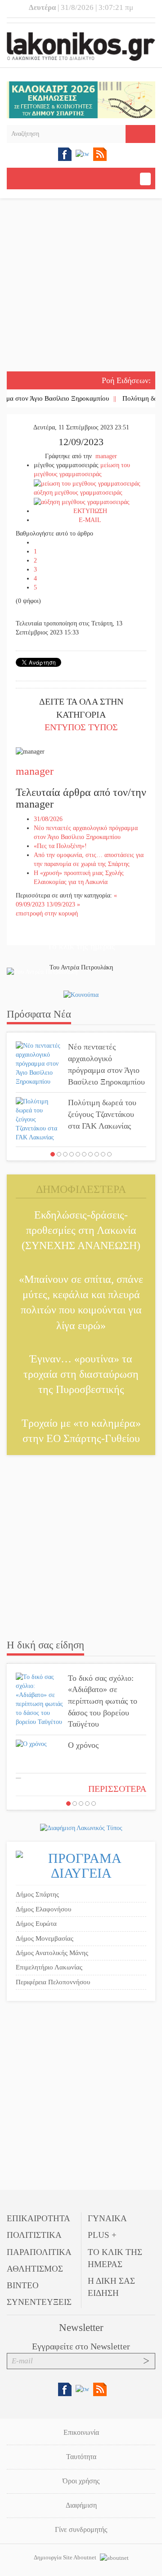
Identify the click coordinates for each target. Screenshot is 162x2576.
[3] (65, 1154)
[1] (53, 1154)
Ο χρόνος (83, 1745)
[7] (90, 1154)
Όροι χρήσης (81, 2481)
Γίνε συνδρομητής (81, 2529)
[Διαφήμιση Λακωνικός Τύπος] (81, 1828)
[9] (103, 1154)
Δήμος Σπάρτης (37, 1894)
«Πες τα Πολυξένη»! (60, 846)
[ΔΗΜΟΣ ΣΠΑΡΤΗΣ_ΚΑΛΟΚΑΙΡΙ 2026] (81, 99)
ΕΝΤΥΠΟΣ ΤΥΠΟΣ (81, 727)
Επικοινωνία (81, 2432)
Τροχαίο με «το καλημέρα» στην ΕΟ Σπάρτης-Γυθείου (81, 1431)
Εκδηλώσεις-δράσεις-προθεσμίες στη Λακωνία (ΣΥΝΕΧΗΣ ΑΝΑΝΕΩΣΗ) (81, 1230)
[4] (72, 1154)
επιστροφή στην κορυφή (47, 913)
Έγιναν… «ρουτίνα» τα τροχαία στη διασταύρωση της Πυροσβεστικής (81, 1374)
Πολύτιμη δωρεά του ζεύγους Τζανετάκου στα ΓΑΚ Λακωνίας (102, 1114)
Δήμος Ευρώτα (36, 1924)
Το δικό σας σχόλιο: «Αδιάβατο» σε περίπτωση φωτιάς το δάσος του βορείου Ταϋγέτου (103, 1701)
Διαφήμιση (81, 2505)
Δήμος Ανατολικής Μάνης (52, 1953)
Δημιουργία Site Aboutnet (66, 2557)
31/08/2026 (48, 819)
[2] (59, 1154)
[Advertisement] (81, 286)
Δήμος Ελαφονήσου (43, 1909)
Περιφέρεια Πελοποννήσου (53, 1982)
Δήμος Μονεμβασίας (45, 1938)
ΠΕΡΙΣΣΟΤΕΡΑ (117, 1789)
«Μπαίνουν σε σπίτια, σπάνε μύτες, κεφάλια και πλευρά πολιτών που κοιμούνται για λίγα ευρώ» (81, 1302)
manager (106, 456)
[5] (78, 1154)
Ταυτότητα (81, 2457)
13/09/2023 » (63, 904)
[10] (109, 1154)
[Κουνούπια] (81, 994)
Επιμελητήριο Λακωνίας (49, 1967)
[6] (84, 1154)
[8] (97, 1154)
